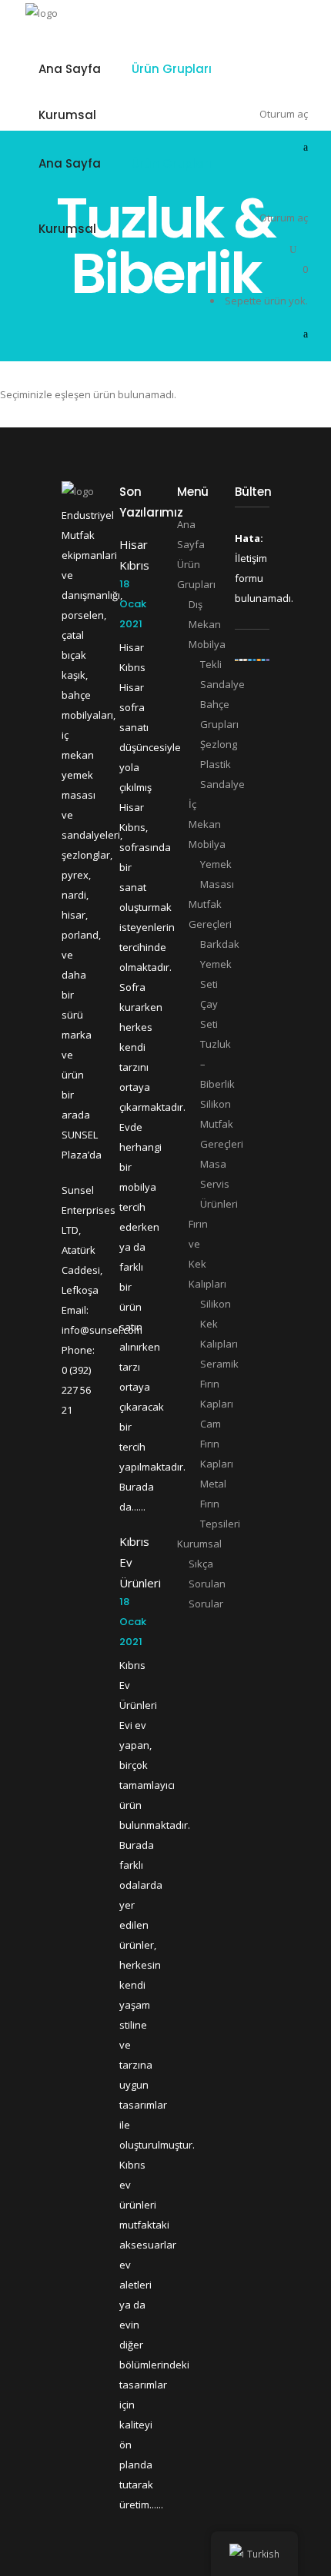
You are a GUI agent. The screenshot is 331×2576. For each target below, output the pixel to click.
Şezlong (219, 744)
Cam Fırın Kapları (217, 1444)
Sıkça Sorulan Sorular (207, 1584)
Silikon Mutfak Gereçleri (222, 1124)
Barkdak (220, 944)
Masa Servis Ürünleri (219, 1184)
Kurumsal (199, 1544)
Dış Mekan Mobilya (207, 624)
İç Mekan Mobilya (207, 824)
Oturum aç (284, 218)
